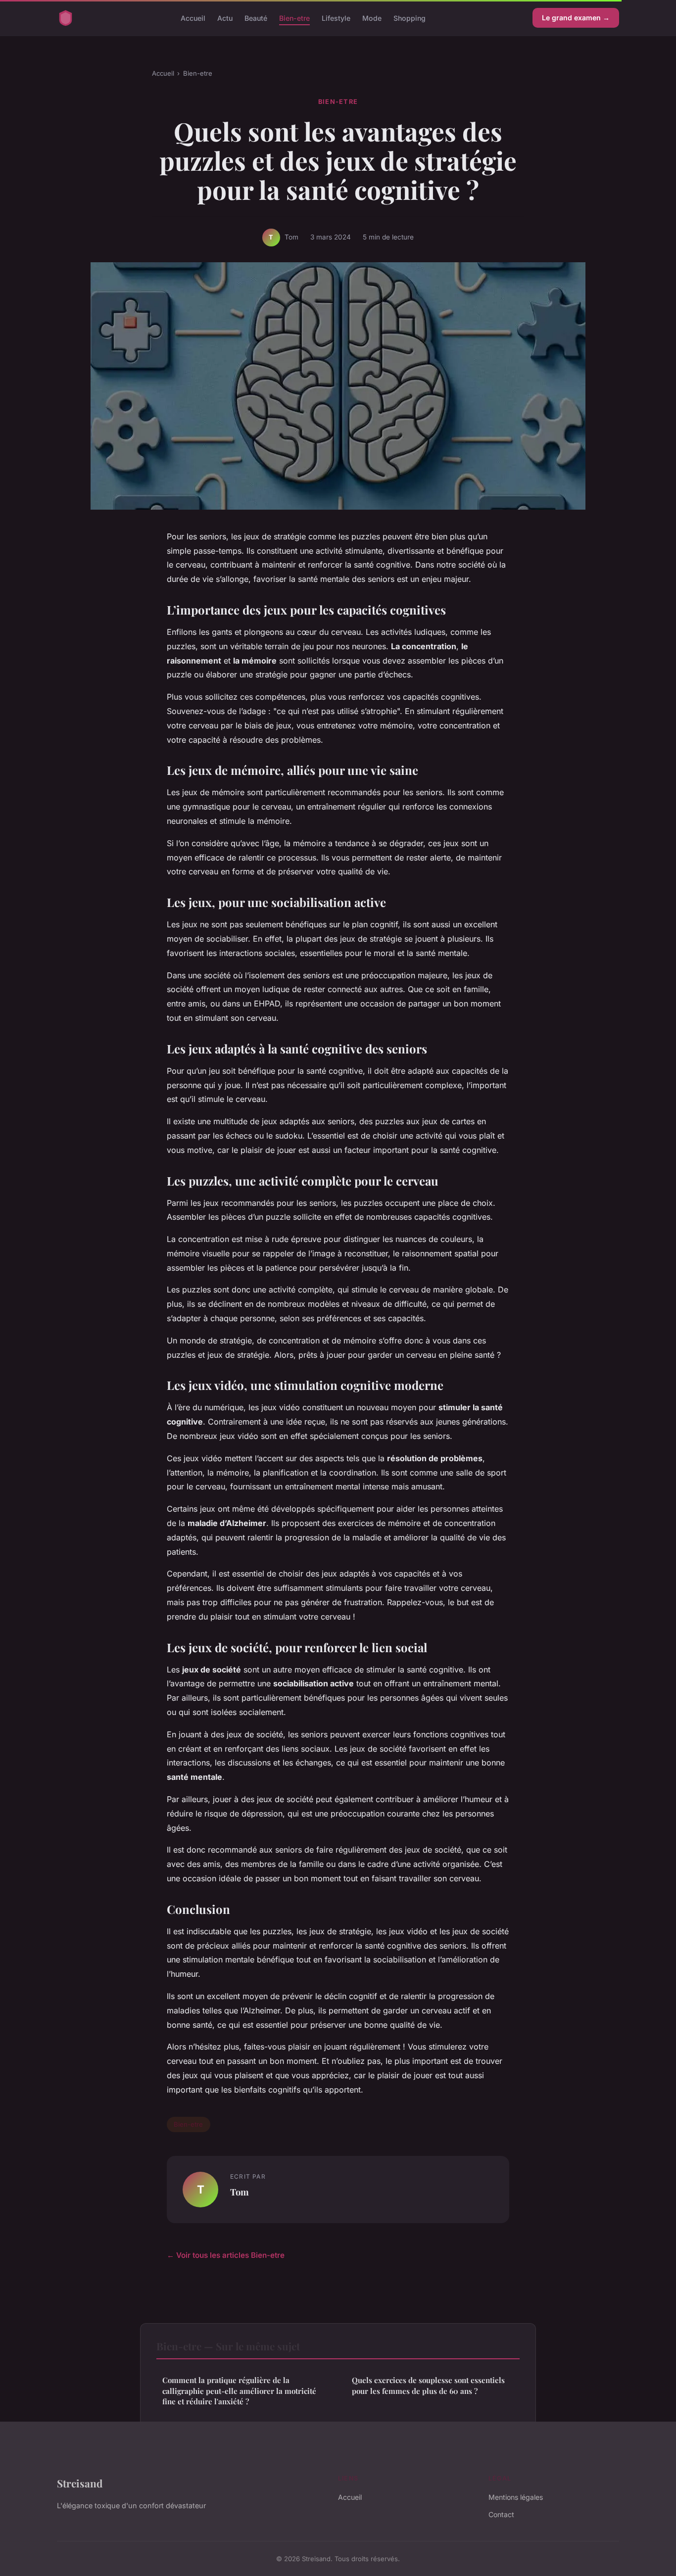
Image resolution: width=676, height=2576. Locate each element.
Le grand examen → (576, 18)
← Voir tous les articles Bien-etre (226, 2255)
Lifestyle (336, 18)
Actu (225, 18)
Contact (501, 2514)
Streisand (80, 2483)
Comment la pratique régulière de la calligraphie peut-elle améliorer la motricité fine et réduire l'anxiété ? (239, 2391)
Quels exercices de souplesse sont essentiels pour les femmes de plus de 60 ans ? (428, 2385)
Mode (372, 18)
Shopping (410, 18)
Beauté (256, 18)
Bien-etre (294, 18)
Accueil (193, 18)
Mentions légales (516, 2497)
